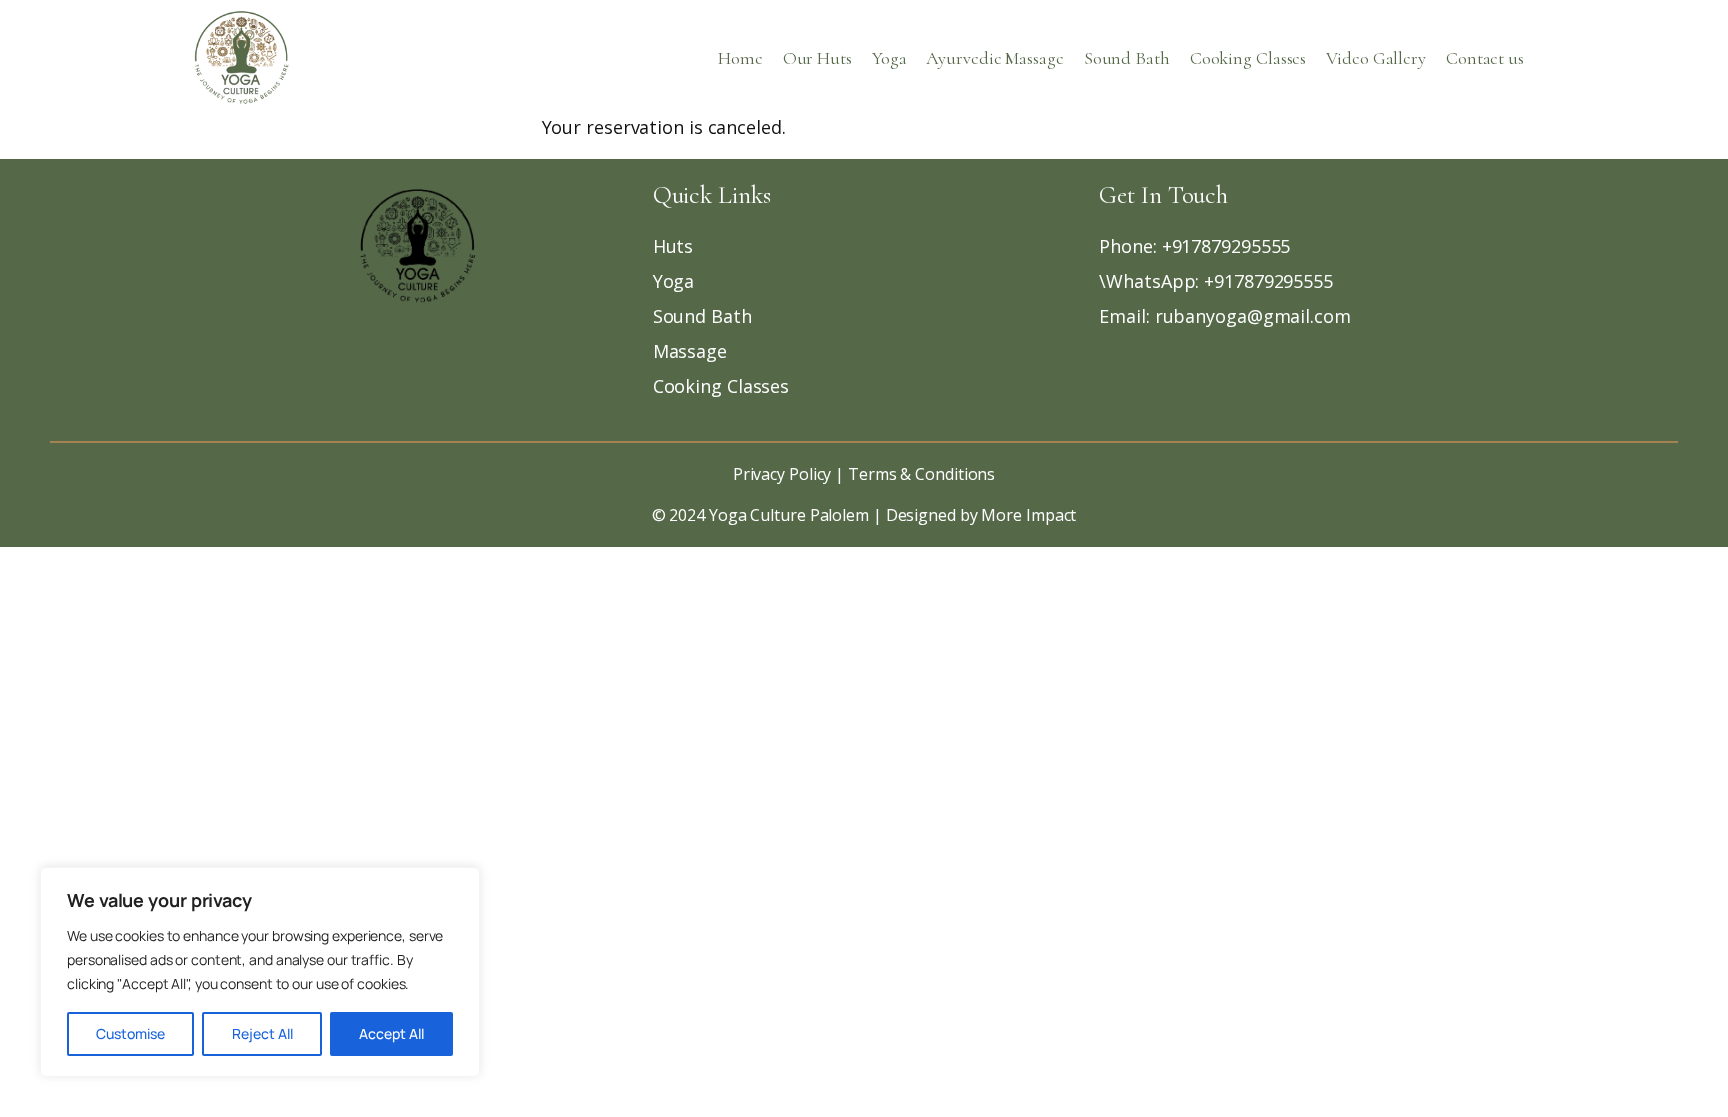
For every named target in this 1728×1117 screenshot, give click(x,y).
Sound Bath (1127, 58)
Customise (130, 1033)
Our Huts (817, 58)
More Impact (1028, 515)
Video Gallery (1376, 58)
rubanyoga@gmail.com (1253, 316)
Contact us (1485, 58)
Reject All (262, 1033)
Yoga (889, 58)
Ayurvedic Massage (994, 58)
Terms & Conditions (919, 474)
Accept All (391, 1033)
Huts (673, 246)
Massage (690, 351)
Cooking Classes (1248, 58)
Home (740, 58)
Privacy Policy (782, 474)
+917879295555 (1226, 246)
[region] (260, 972)
